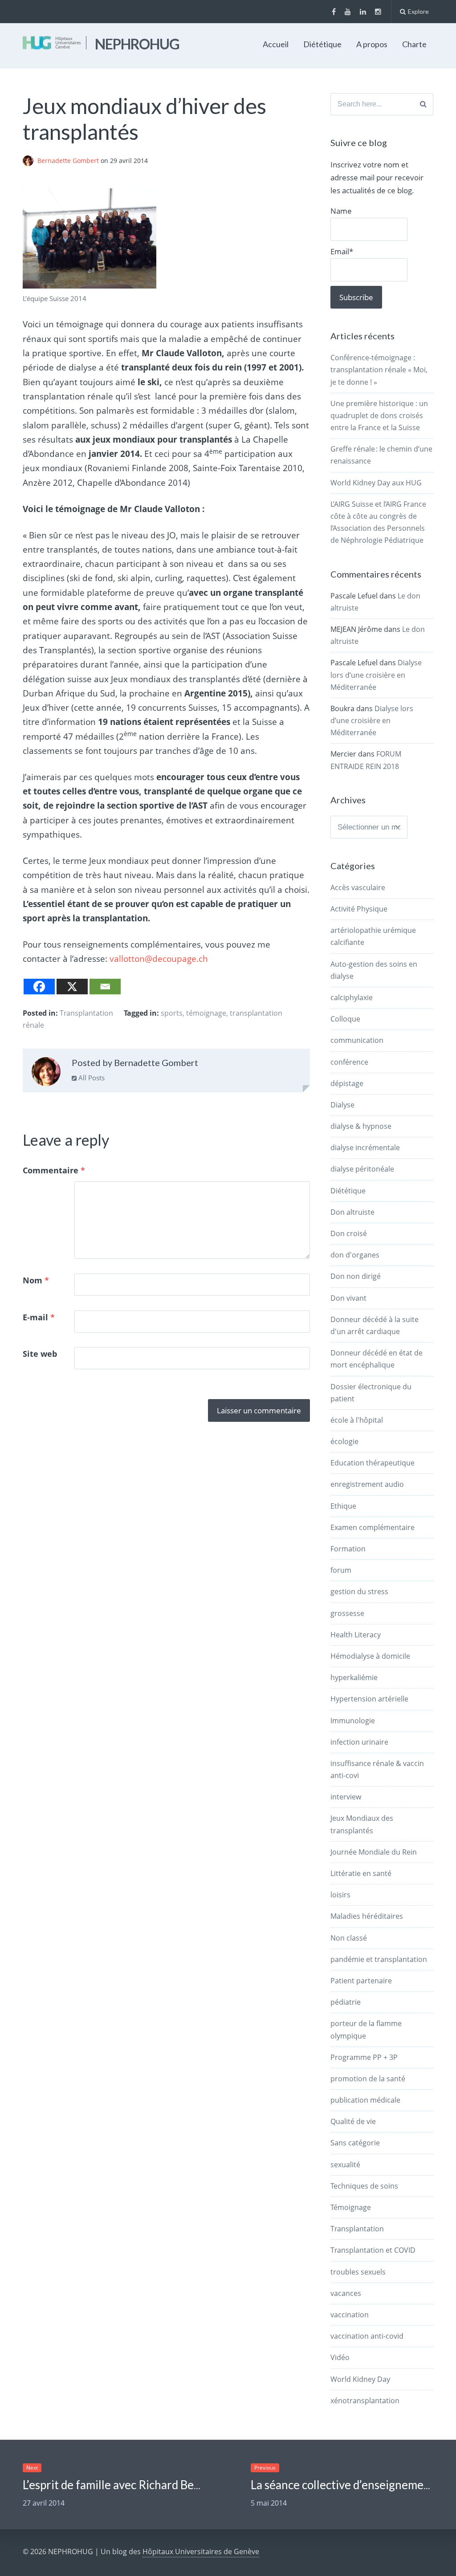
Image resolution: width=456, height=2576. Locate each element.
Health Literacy (356, 1635)
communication (357, 1040)
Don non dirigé (356, 1276)
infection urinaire (359, 1742)
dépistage (347, 1083)
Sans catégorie (355, 2143)
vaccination (350, 2315)
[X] (72, 987)
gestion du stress (359, 1591)
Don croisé (349, 1233)
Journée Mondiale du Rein (374, 1852)
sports (172, 1013)
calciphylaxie (352, 997)
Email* (342, 251)
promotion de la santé (368, 2079)
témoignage (206, 1013)
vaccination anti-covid (367, 2336)
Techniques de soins (364, 2186)
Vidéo (340, 2357)
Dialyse (342, 1105)
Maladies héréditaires (367, 1916)
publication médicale (365, 2100)
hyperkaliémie (354, 1677)
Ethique (343, 1506)
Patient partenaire (361, 1981)
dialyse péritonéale (362, 1169)
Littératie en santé (361, 1873)
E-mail (39, 1317)
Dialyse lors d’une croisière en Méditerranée (376, 675)
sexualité (345, 2165)
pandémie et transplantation (379, 1959)
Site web (40, 1354)
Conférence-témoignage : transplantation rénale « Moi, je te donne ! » (379, 370)
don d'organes (355, 1255)
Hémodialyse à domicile (370, 1656)
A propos (372, 44)
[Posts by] (30, 161)
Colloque (345, 1019)
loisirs (340, 1895)
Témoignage (351, 2207)
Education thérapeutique (373, 1463)
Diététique (322, 44)
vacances (346, 2293)
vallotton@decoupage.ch (159, 959)
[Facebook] (39, 987)
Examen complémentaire (373, 1527)
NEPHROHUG (137, 44)
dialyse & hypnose (361, 1126)
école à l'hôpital (357, 1420)
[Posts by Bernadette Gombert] (46, 1074)
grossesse (347, 1613)
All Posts (91, 1078)
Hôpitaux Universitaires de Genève (201, 2552)
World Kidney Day (360, 2379)
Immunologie (353, 1721)
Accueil (276, 44)
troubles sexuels (358, 2272)
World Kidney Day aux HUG (376, 483)
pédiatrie (346, 2002)
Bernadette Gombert (69, 161)
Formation (348, 1549)
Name (341, 211)
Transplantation (86, 1013)
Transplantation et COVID (373, 2250)
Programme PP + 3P (364, 2057)
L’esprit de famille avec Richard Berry (116, 2485)
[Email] (105, 987)
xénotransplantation (365, 2401)
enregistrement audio (367, 1484)
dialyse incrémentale (365, 1148)
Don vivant (348, 1298)
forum (341, 1570)
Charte (414, 44)
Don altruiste (352, 1212)
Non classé (349, 1938)
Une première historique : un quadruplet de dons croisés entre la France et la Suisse (379, 415)
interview (346, 1797)
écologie (344, 1441)
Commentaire (54, 1170)
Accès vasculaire (358, 887)
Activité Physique (359, 909)
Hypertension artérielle (369, 1699)
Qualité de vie (353, 2121)
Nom (36, 1280)
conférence (349, 1062)
